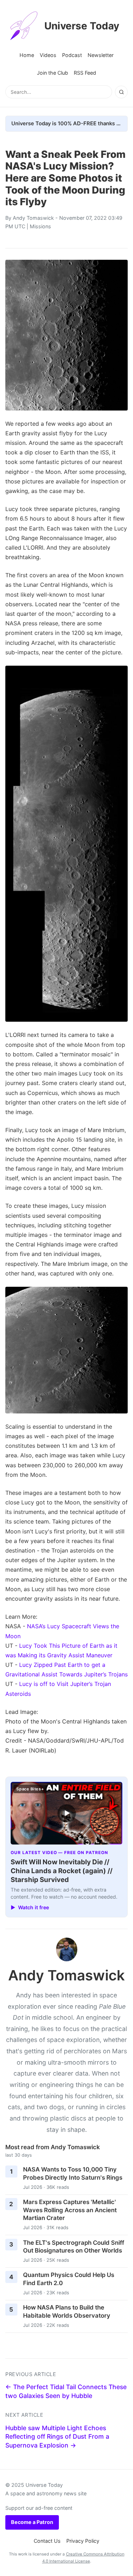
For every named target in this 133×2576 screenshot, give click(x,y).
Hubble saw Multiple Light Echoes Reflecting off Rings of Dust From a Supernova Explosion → (57, 2437)
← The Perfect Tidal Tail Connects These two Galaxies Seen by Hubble (66, 2391)
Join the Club (52, 73)
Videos (48, 55)
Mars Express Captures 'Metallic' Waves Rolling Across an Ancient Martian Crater (70, 2210)
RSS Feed (85, 73)
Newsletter (101, 55)
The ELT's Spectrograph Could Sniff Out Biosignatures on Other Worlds (74, 2247)
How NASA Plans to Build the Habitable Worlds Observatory (67, 2311)
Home (27, 55)
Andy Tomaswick (33, 218)
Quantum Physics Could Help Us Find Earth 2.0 (69, 2279)
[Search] (121, 92)
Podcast (72, 55)
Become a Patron (32, 2522)
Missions (40, 226)
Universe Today (82, 26)
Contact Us (47, 2541)
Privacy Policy (83, 2541)
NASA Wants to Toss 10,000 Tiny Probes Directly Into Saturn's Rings (73, 2173)
